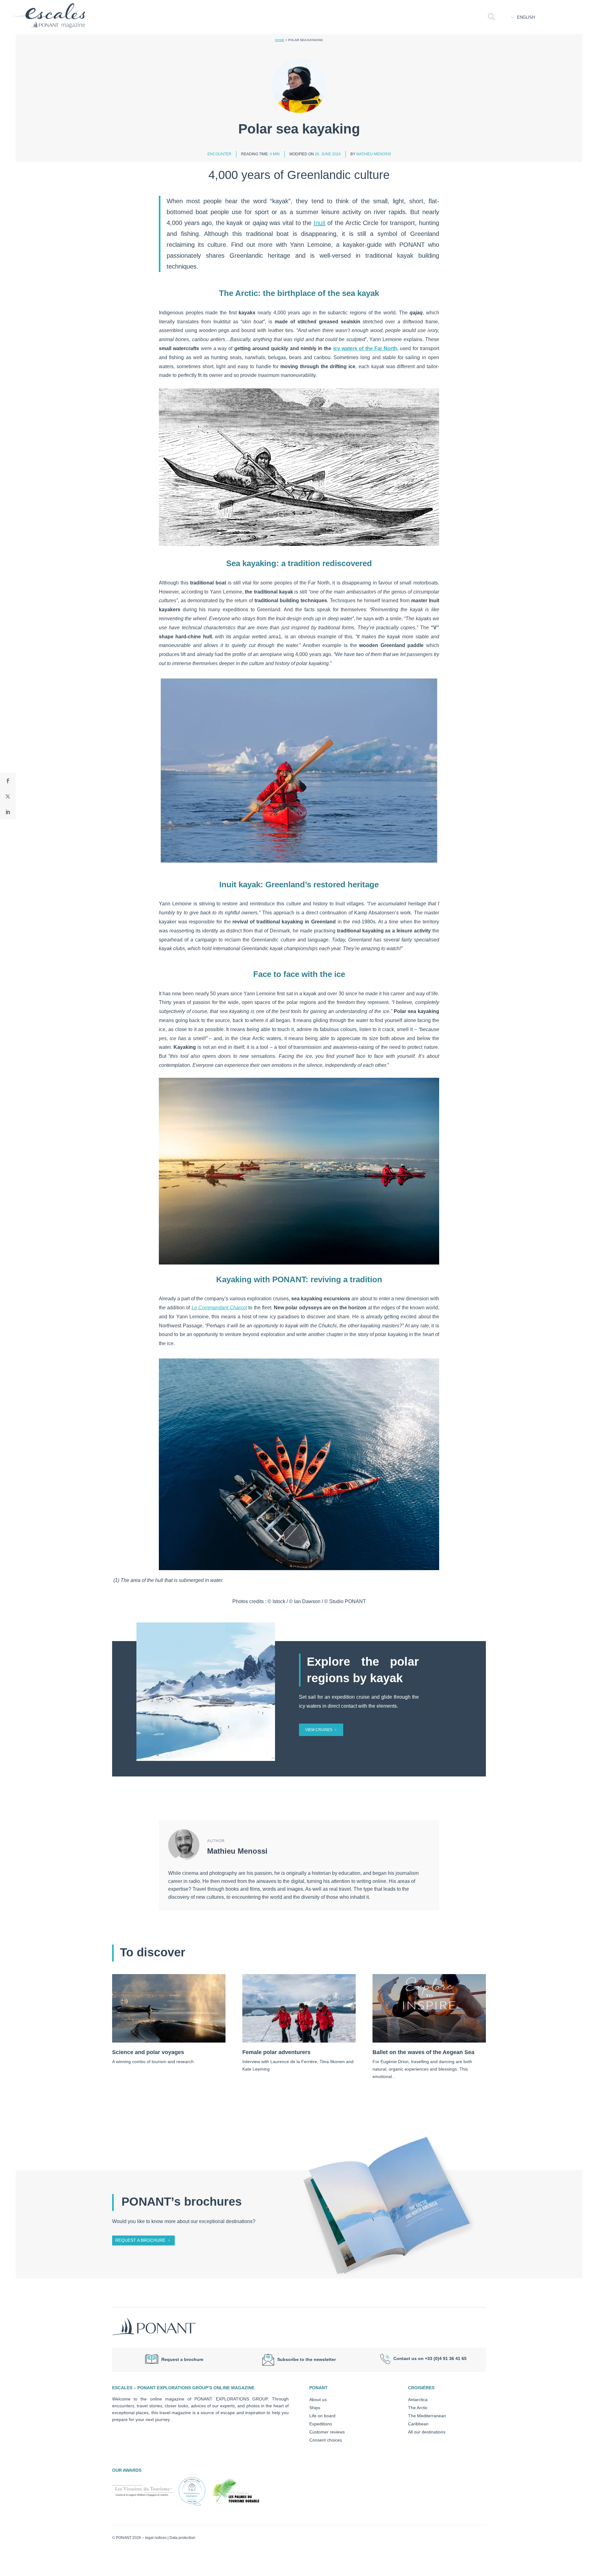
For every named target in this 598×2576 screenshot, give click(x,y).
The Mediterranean (427, 2416)
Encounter (219, 154)
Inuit (320, 223)
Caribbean (418, 2424)
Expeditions (321, 2424)
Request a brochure (140, 2240)
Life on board (322, 2416)
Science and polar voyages (148, 2052)
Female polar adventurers (276, 2052)
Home (280, 40)
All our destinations (427, 2432)
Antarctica (418, 2400)
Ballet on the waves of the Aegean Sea (423, 2052)
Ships (315, 2408)
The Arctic (418, 2408)
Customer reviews (327, 2432)
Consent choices (326, 2440)
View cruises (319, 1730)
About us (318, 2400)
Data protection (182, 2538)
